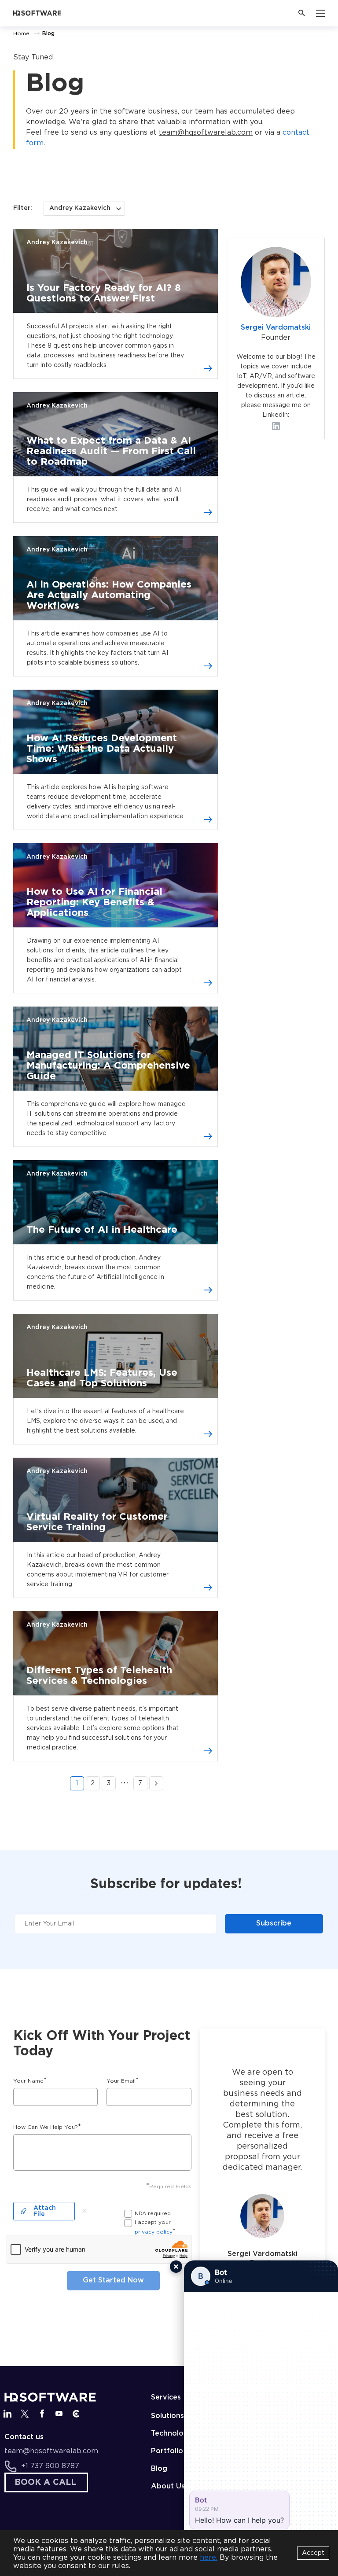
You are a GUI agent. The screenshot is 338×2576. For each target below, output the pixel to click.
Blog (159, 2469)
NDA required (153, 2214)
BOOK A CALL (45, 2482)
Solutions (167, 2416)
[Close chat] (176, 2267)
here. (209, 2558)
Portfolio (167, 2451)
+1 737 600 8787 (50, 2466)
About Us (168, 2486)
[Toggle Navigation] (320, 13)
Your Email (123, 2081)
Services (166, 2398)
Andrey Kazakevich (57, 243)
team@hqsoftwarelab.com (206, 133)
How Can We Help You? (47, 2127)
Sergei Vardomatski (276, 328)
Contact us (24, 2437)
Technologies (175, 2434)
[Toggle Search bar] (302, 13)
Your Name (30, 2081)
